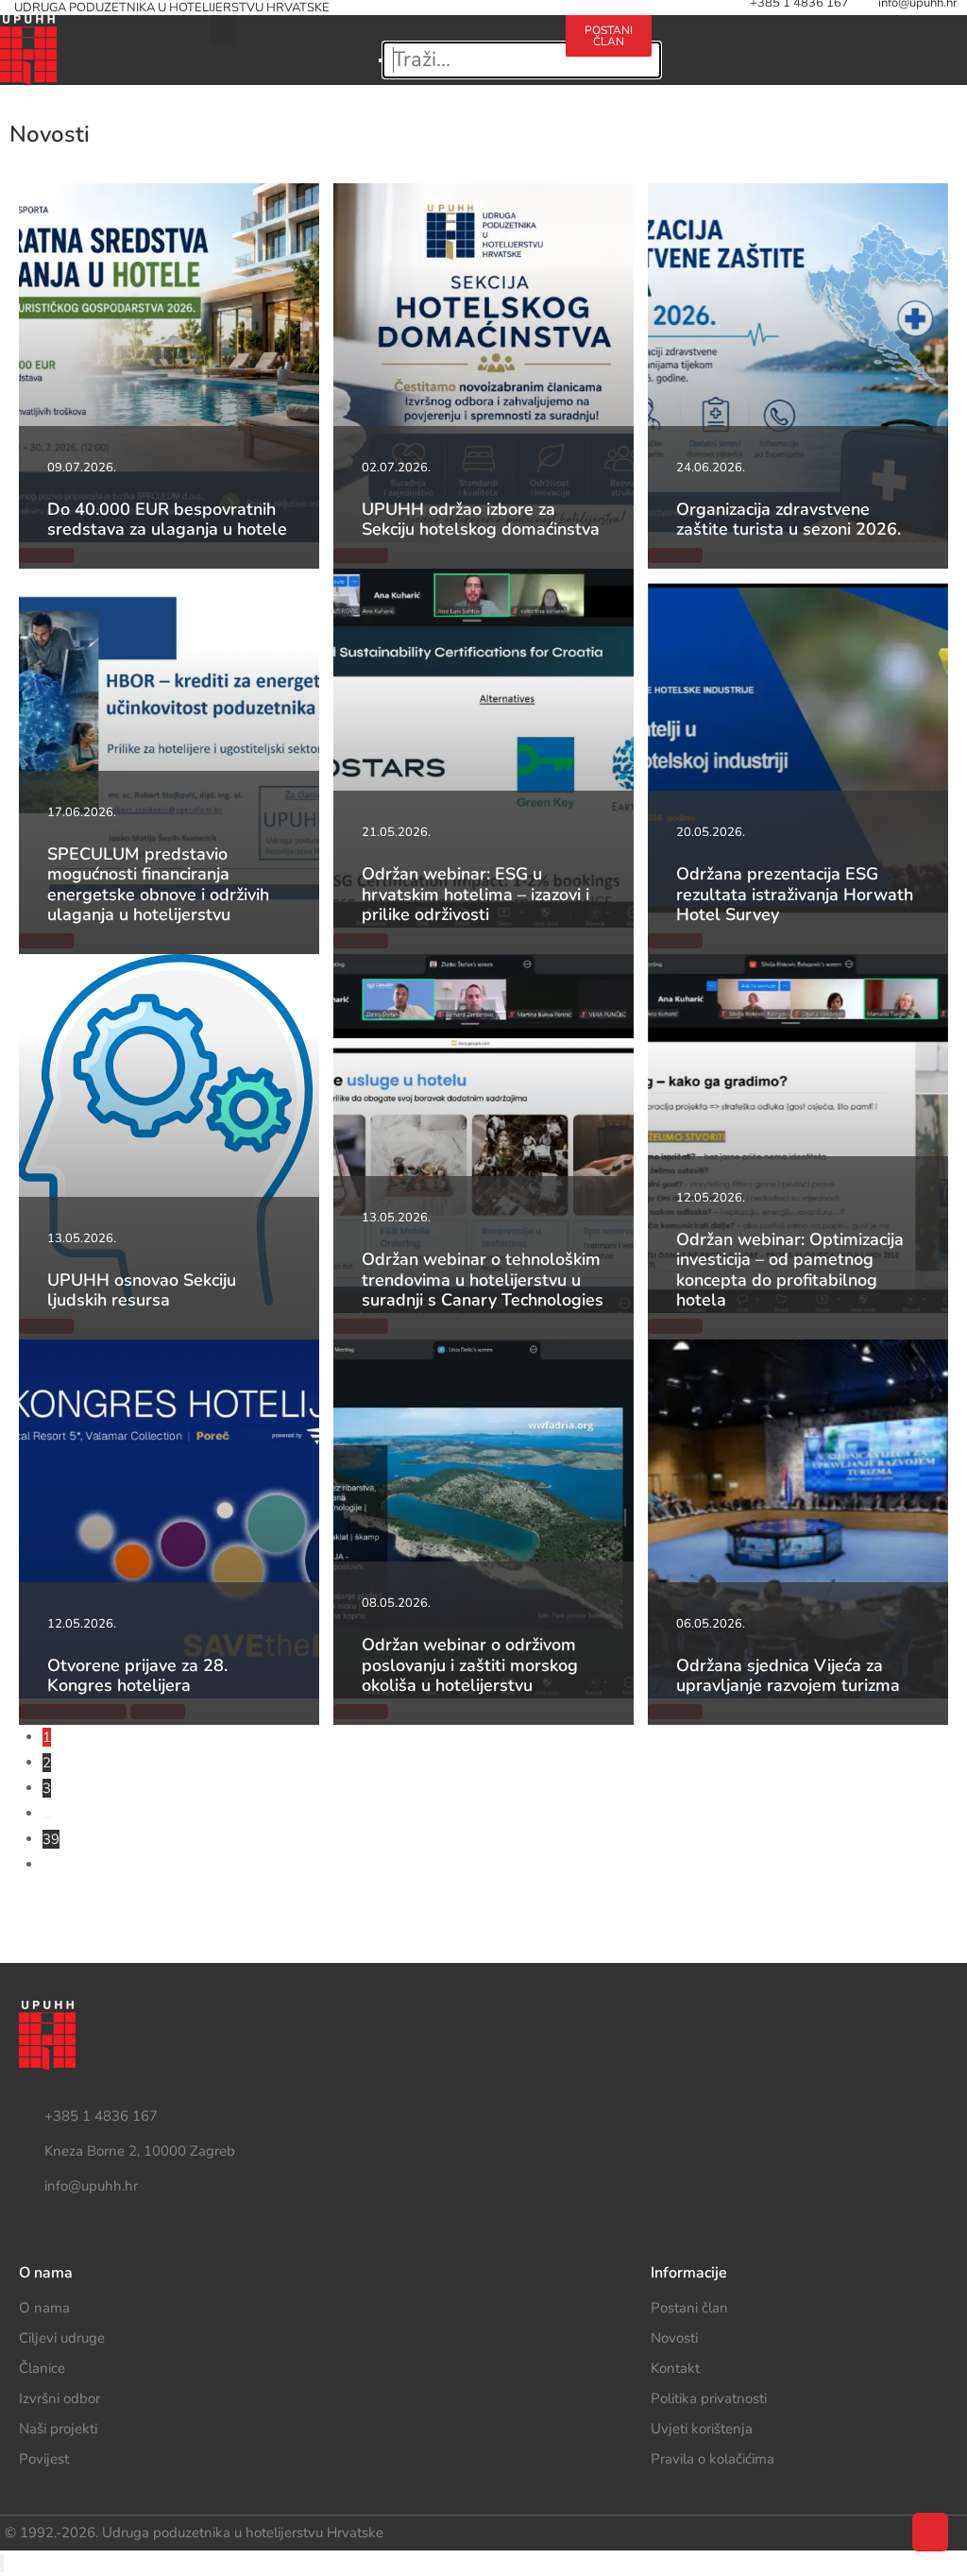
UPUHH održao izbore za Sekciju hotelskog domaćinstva (481, 520)
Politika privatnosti (709, 2398)
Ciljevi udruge (62, 2338)
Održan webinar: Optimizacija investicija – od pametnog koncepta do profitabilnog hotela (790, 1270)
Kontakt (675, 2368)
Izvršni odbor (59, 2398)
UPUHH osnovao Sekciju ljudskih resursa (142, 1290)
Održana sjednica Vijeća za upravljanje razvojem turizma (788, 1676)
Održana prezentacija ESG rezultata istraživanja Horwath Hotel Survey (795, 894)
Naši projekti (58, 2429)
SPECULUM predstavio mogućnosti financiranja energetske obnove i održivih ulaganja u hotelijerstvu (158, 885)
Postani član (689, 2308)
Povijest (44, 2459)
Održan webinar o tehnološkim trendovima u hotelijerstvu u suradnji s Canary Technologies (483, 1279)
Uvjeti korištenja (702, 2429)
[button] (223, 31)
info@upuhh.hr (91, 2186)
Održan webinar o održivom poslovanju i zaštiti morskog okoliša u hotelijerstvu (470, 1665)
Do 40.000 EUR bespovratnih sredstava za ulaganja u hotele (167, 520)
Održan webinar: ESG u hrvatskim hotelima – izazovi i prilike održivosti (475, 894)
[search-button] (472, 27)
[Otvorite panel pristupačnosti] (2, 2563)
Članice (42, 2368)
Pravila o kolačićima (713, 2459)
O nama (44, 2308)
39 (51, 1839)
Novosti (674, 2338)
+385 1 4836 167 (101, 2116)
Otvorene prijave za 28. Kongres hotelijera (137, 1676)
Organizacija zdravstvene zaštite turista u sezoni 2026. (789, 520)
